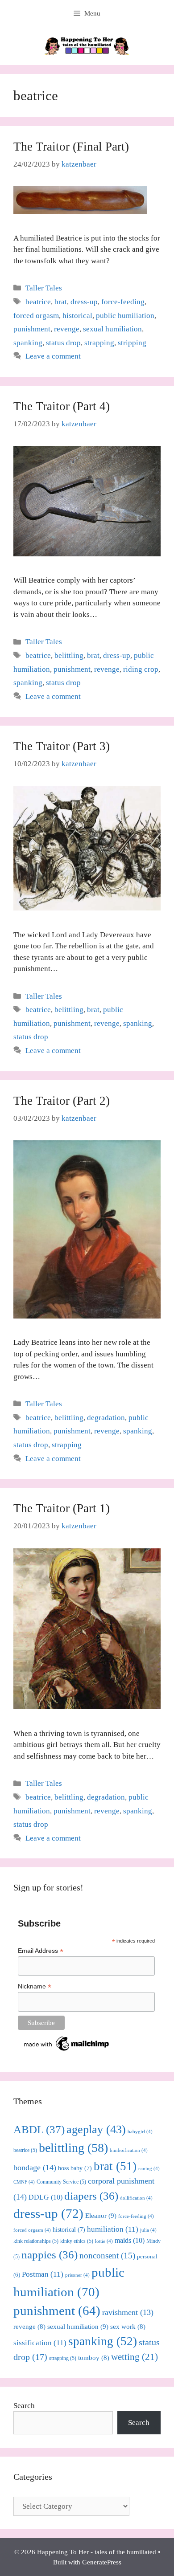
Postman (43, 2274)
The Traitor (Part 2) (62, 1101)
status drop (63, 343)
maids (130, 2240)
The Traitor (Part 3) (62, 746)
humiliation (113, 2229)
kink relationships (36, 2241)
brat (61, 302)
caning (149, 2169)
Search (24, 2406)
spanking (28, 343)
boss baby (75, 2168)
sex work (128, 2327)
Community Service (61, 2182)
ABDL (39, 2129)
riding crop (141, 669)
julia (148, 2230)
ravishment (128, 2312)
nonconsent (107, 2256)
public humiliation (125, 316)
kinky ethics (77, 2241)
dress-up (84, 302)
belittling (69, 655)
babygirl (140, 2132)
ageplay (96, 2129)
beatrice (38, 302)
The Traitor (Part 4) (62, 406)
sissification (40, 2343)
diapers (91, 2196)
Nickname (35, 1986)
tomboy (94, 2358)
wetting (135, 2357)
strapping (99, 343)
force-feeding (123, 302)
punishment (32, 329)
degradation (106, 1418)
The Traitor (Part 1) (62, 1508)
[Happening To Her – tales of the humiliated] (87, 45)
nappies (50, 2255)
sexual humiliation (112, 329)
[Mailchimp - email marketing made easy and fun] (67, 2051)
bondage (35, 2168)
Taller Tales (44, 288)
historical (77, 316)
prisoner (77, 2275)
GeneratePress (102, 2562)
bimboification (129, 2150)
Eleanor (101, 2215)
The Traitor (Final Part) (71, 147)
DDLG (46, 2197)
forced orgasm (36, 316)
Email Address (41, 1951)
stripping (132, 343)
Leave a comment (53, 356)
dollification (136, 2198)
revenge (67, 329)
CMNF (24, 2182)
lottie (104, 2241)
